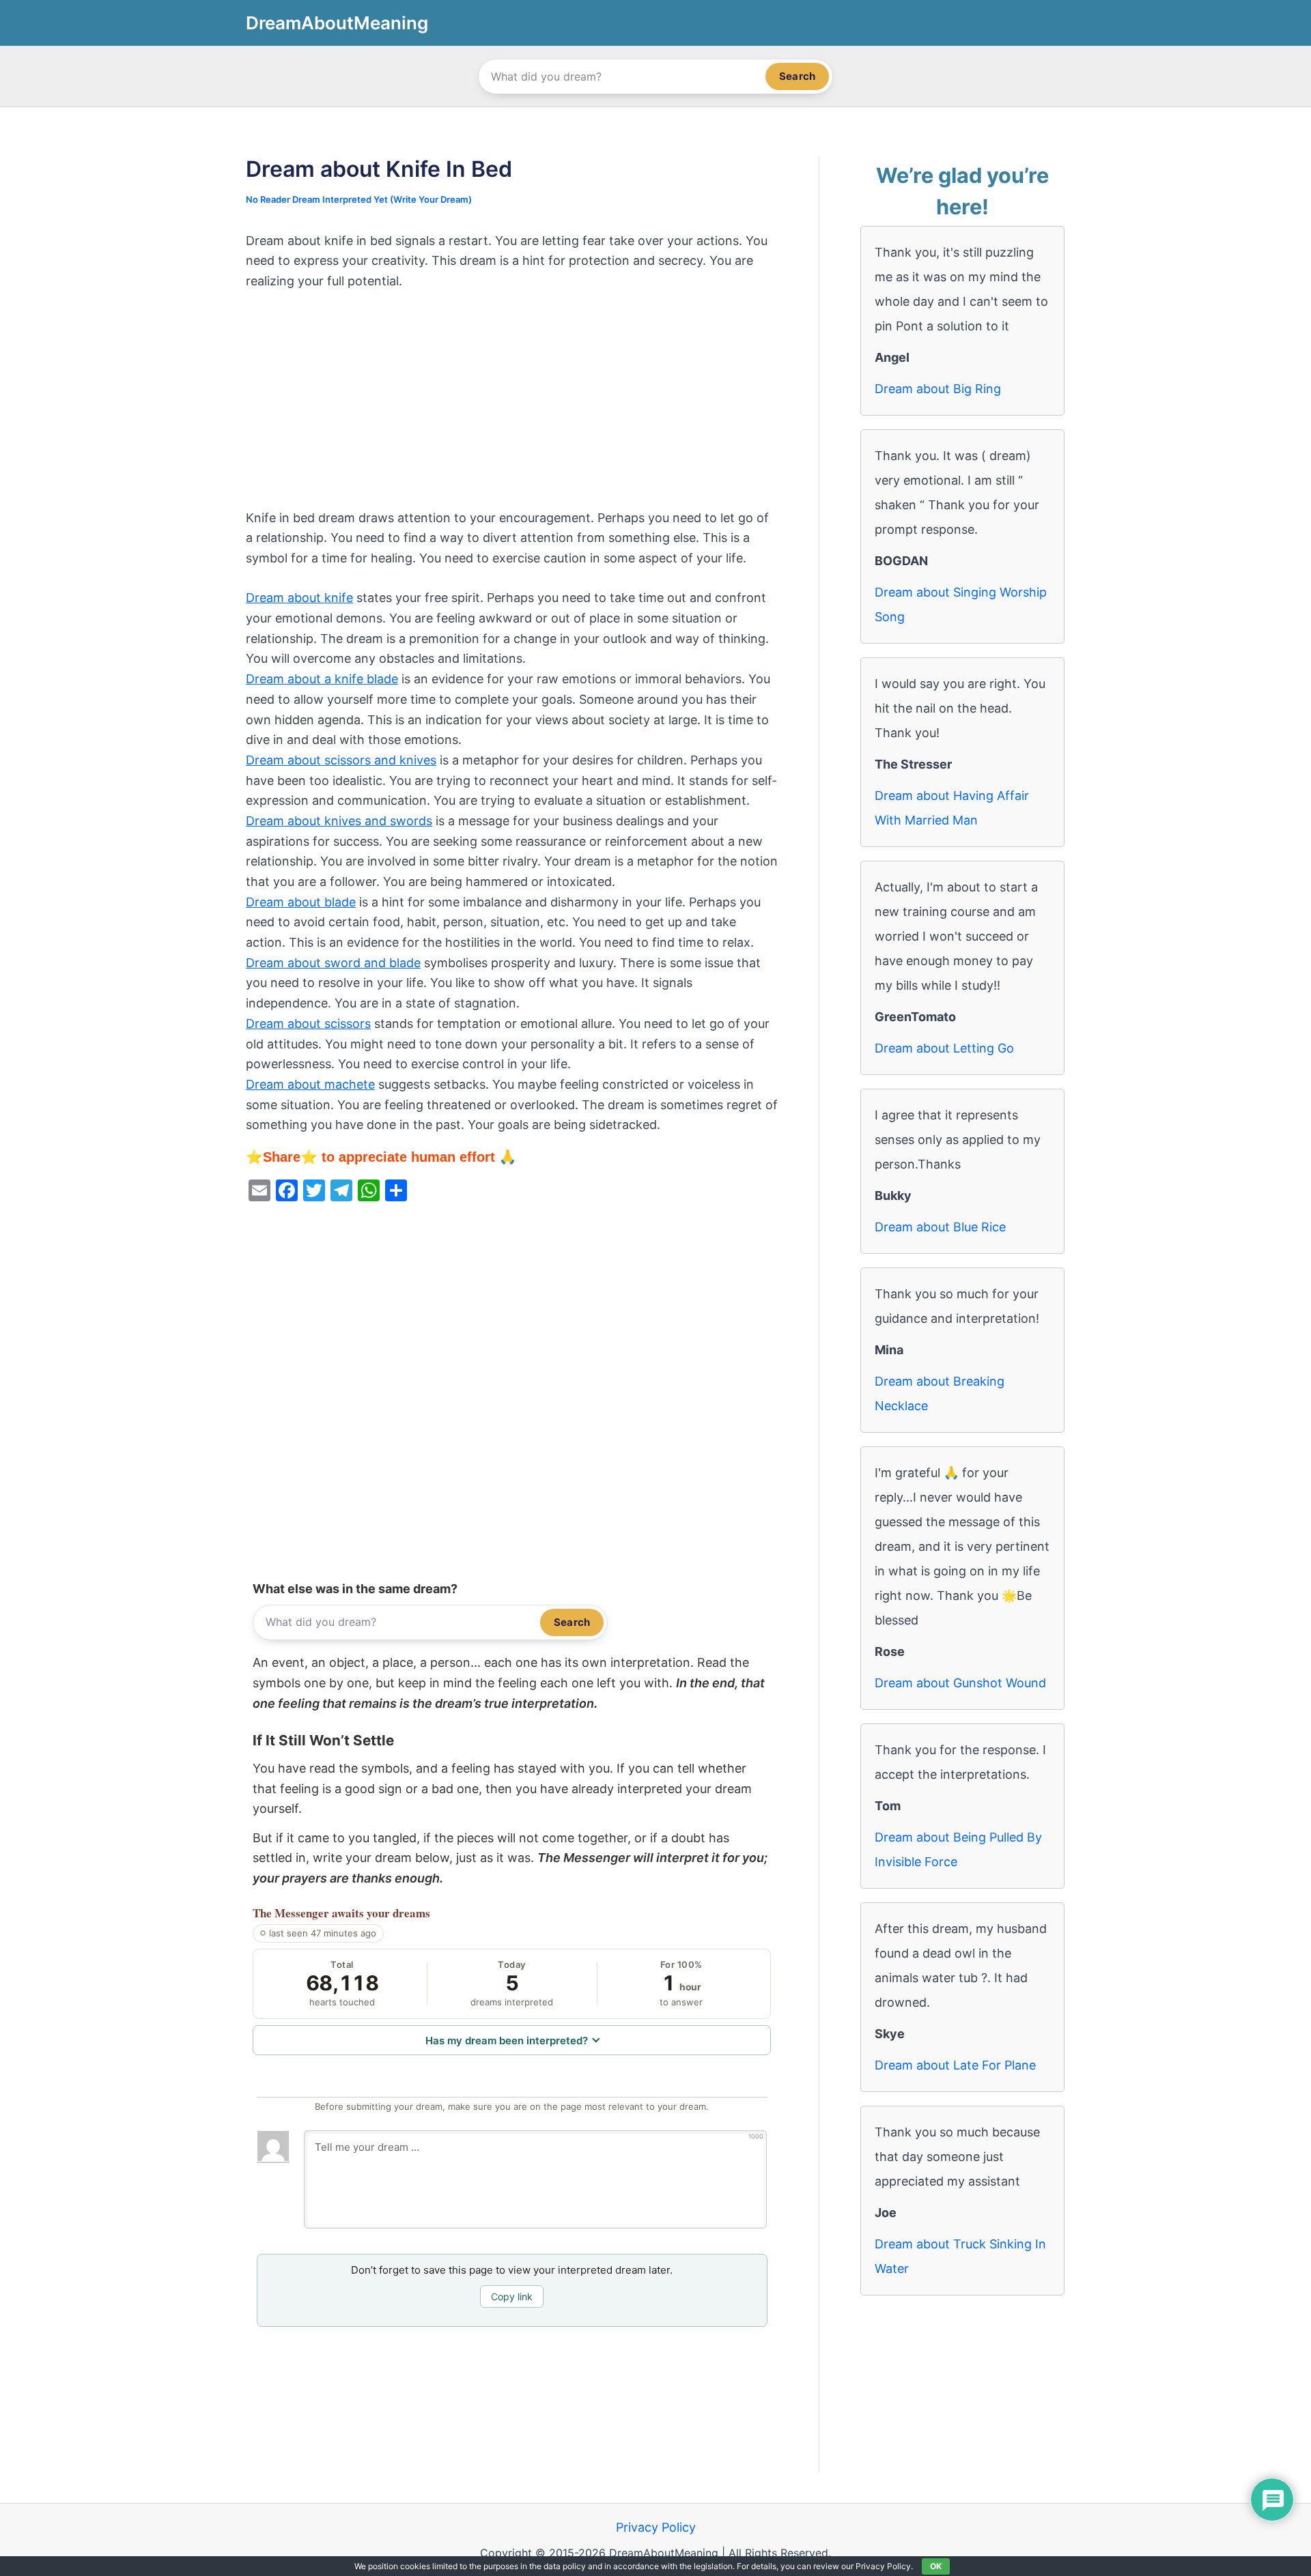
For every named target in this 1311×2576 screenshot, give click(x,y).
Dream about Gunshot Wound (960, 1683)
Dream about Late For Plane (955, 2065)
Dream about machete (310, 1084)
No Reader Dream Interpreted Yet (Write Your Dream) (359, 199)
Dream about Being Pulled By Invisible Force (958, 1849)
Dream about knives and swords (339, 821)
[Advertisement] (512, 407)
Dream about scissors (308, 1024)
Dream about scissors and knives (341, 760)
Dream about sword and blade (333, 963)
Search (797, 76)
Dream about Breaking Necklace (940, 1393)
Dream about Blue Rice (940, 1227)
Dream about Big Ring (938, 389)
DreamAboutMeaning (337, 23)
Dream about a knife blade (322, 679)
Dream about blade (301, 902)
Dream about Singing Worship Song (961, 604)
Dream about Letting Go (944, 1048)
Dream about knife (299, 598)
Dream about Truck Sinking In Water (960, 2256)
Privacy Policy (656, 2527)
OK (936, 2566)
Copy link (512, 2296)
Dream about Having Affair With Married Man (952, 808)
